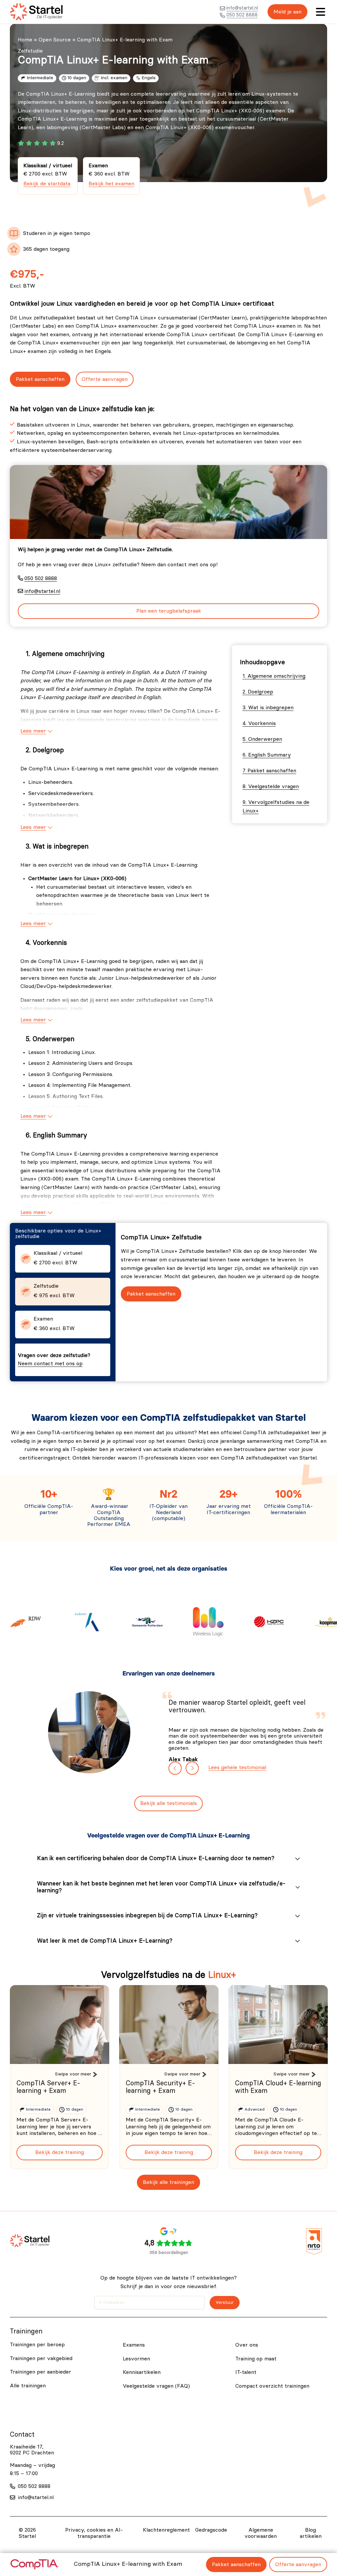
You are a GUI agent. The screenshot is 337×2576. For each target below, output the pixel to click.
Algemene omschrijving (276, 676)
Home (25, 40)
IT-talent (246, 2372)
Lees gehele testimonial (237, 1768)
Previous (175, 1768)
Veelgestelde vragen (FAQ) (156, 2386)
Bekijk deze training (60, 2152)
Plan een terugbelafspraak (169, 611)
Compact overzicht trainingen (272, 2386)
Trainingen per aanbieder (40, 2372)
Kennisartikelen (142, 2372)
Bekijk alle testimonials (168, 1803)
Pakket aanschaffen (40, 379)
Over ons (247, 2345)
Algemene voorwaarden (261, 2533)
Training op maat (256, 2359)
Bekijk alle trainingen (168, 2182)
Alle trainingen (28, 2386)
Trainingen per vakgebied (41, 2358)
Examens (134, 2345)
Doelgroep (260, 692)
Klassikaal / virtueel (48, 175)
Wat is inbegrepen (271, 708)
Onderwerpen (265, 739)
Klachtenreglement (166, 2530)
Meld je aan (287, 12)
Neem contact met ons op (50, 1364)
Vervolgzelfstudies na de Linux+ (276, 807)
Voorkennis (262, 723)
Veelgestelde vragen (273, 786)
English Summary (270, 755)
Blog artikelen (311, 2533)
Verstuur (225, 2303)
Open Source (55, 40)
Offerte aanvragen (105, 379)
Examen (111, 175)
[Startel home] (36, 12)
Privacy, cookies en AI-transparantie (94, 2533)
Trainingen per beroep (37, 2345)
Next (192, 1768)
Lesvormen (136, 2359)
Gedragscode (211, 2530)
